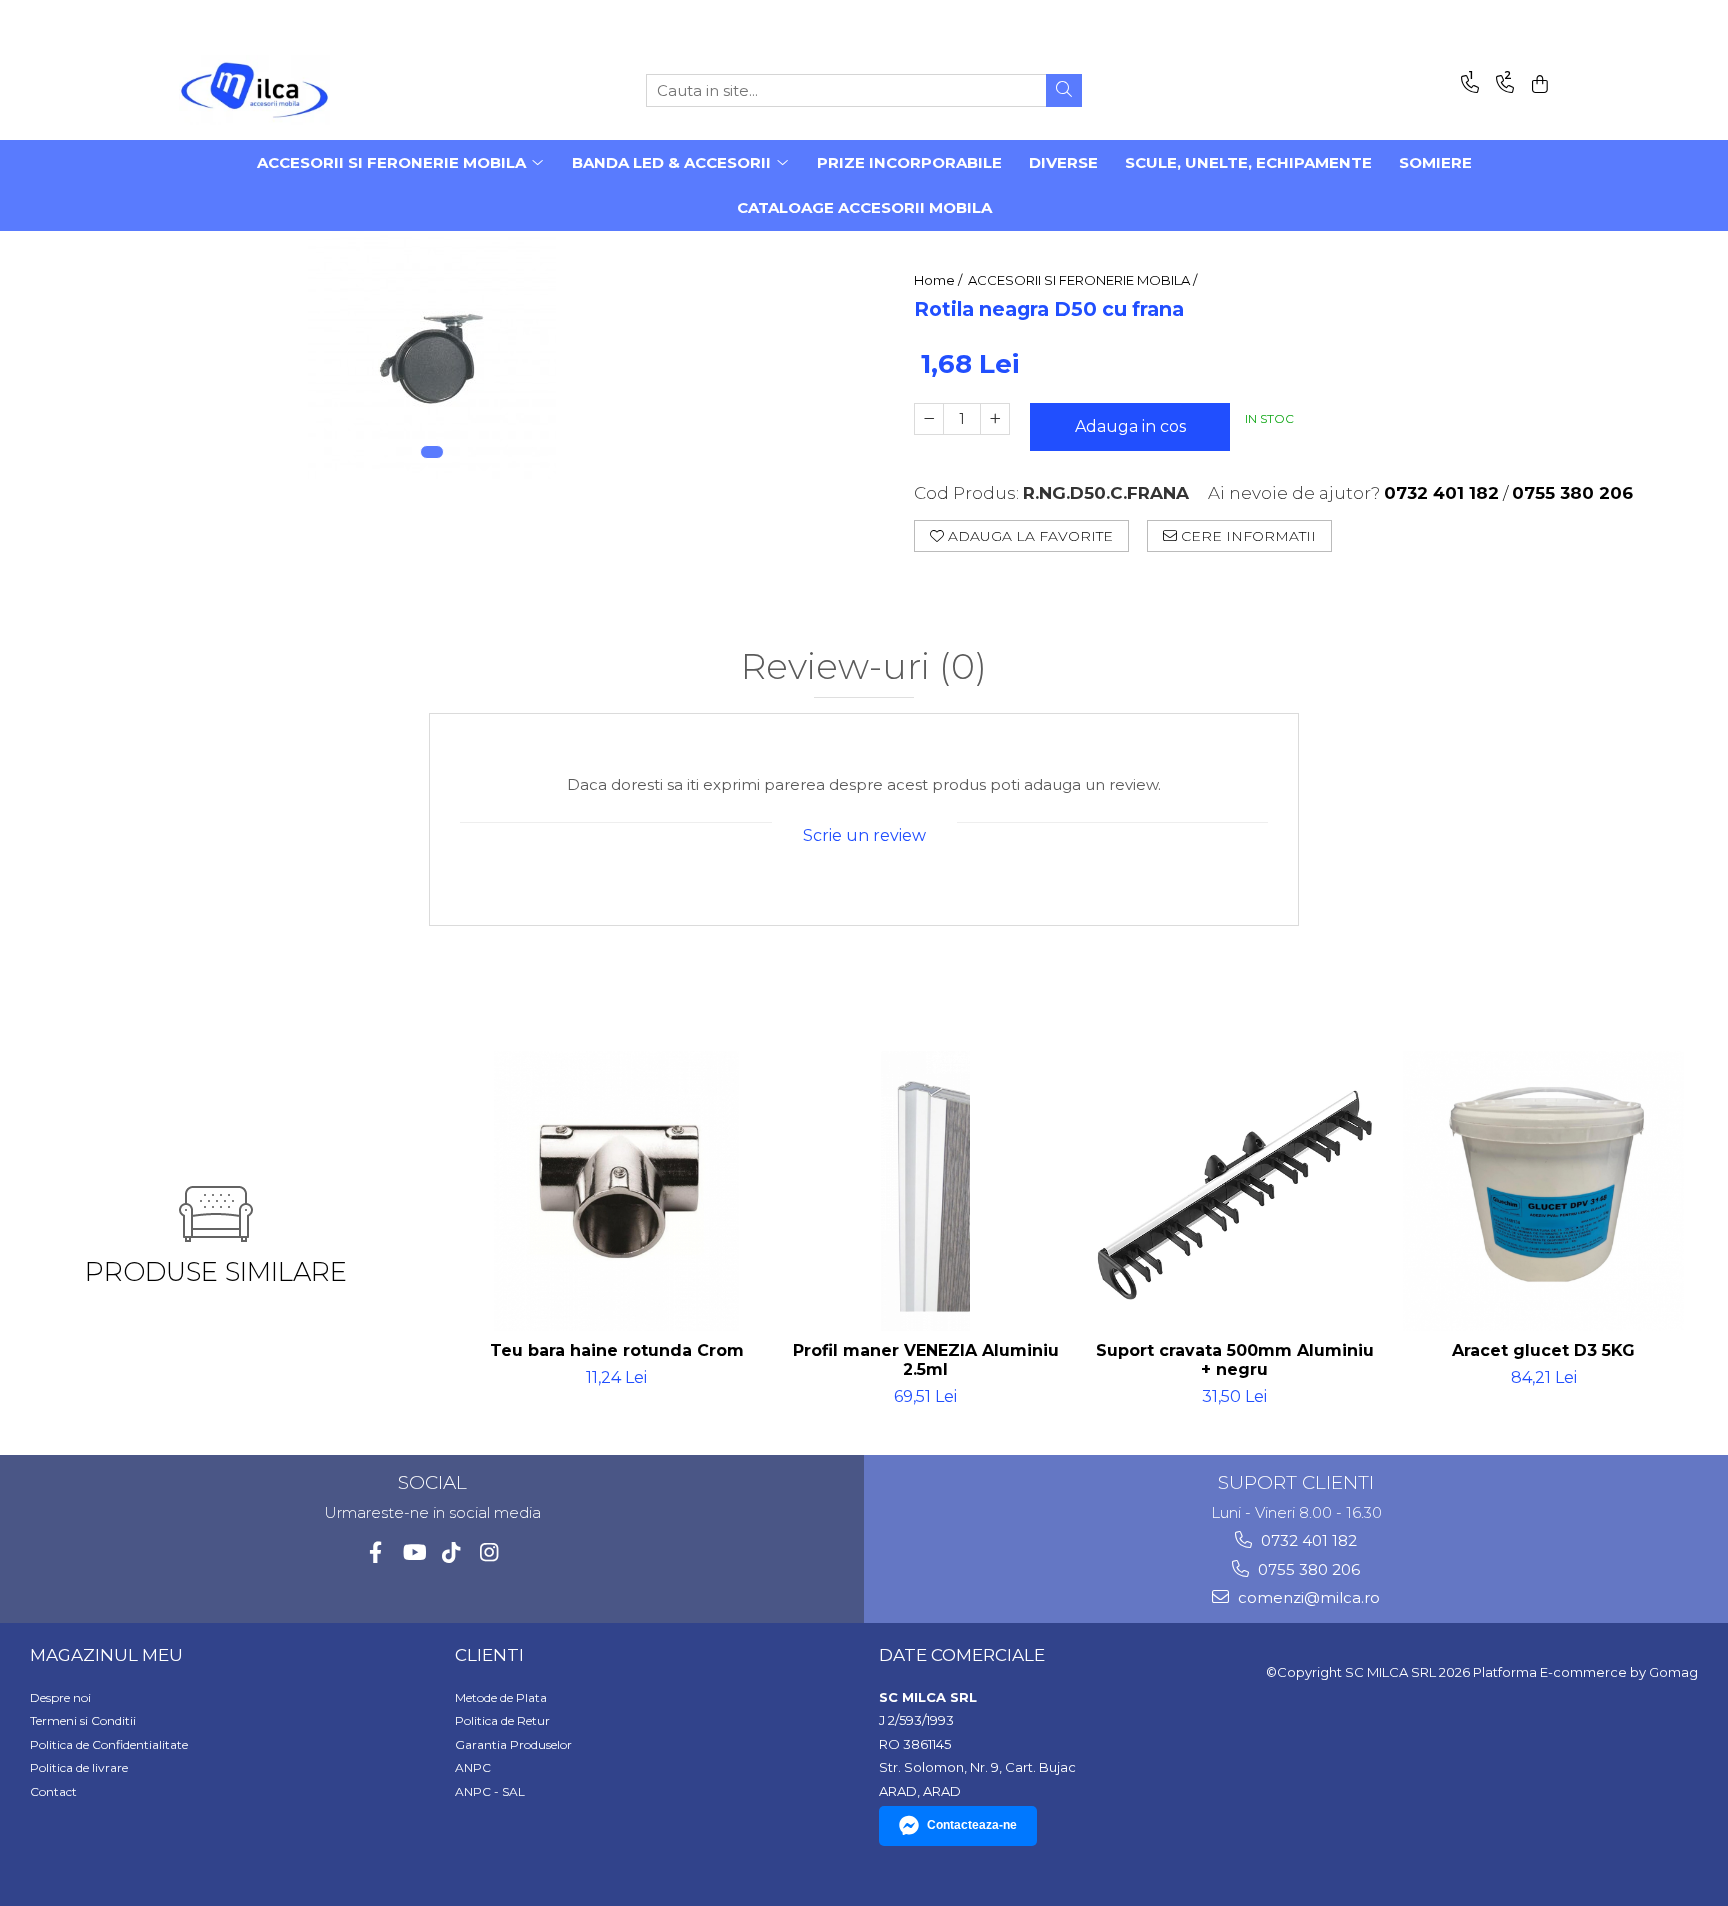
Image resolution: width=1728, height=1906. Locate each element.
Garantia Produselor (513, 1744)
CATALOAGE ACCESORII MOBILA (864, 207)
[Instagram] (489, 1552)
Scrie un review (864, 835)
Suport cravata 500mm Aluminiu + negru (1235, 1360)
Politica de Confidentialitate (109, 1744)
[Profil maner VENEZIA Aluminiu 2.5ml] (925, 1191)
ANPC (473, 1767)
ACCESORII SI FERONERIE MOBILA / (1084, 280)
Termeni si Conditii (83, 1720)
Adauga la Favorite (1028, 536)
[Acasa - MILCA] (279, 90)
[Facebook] (375, 1552)
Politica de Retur (502, 1720)
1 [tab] (432, 452)
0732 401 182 (1307, 1540)
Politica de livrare (79, 1767)
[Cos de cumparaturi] (1536, 85)
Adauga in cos (1130, 426)
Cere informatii (1246, 536)
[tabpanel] (432, 355)
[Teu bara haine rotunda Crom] (616, 1191)
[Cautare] (1064, 90)
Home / (939, 280)
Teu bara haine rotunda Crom (617, 1350)
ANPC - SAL (490, 1791)
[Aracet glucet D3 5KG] (1543, 1191)
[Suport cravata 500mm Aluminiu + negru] (1234, 1191)
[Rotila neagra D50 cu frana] (432, 355)
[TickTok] (451, 1552)
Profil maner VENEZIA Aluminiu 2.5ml (926, 1360)
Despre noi (60, 1697)
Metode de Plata (501, 1697)
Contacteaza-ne (972, 1825)
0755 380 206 (1307, 1569)
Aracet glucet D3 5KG (1543, 1350)
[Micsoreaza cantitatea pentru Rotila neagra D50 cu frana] (929, 419)
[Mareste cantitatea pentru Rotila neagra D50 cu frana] (995, 419)
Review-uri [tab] (864, 667)
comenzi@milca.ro (1307, 1597)
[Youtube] (413, 1552)
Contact (53, 1791)
